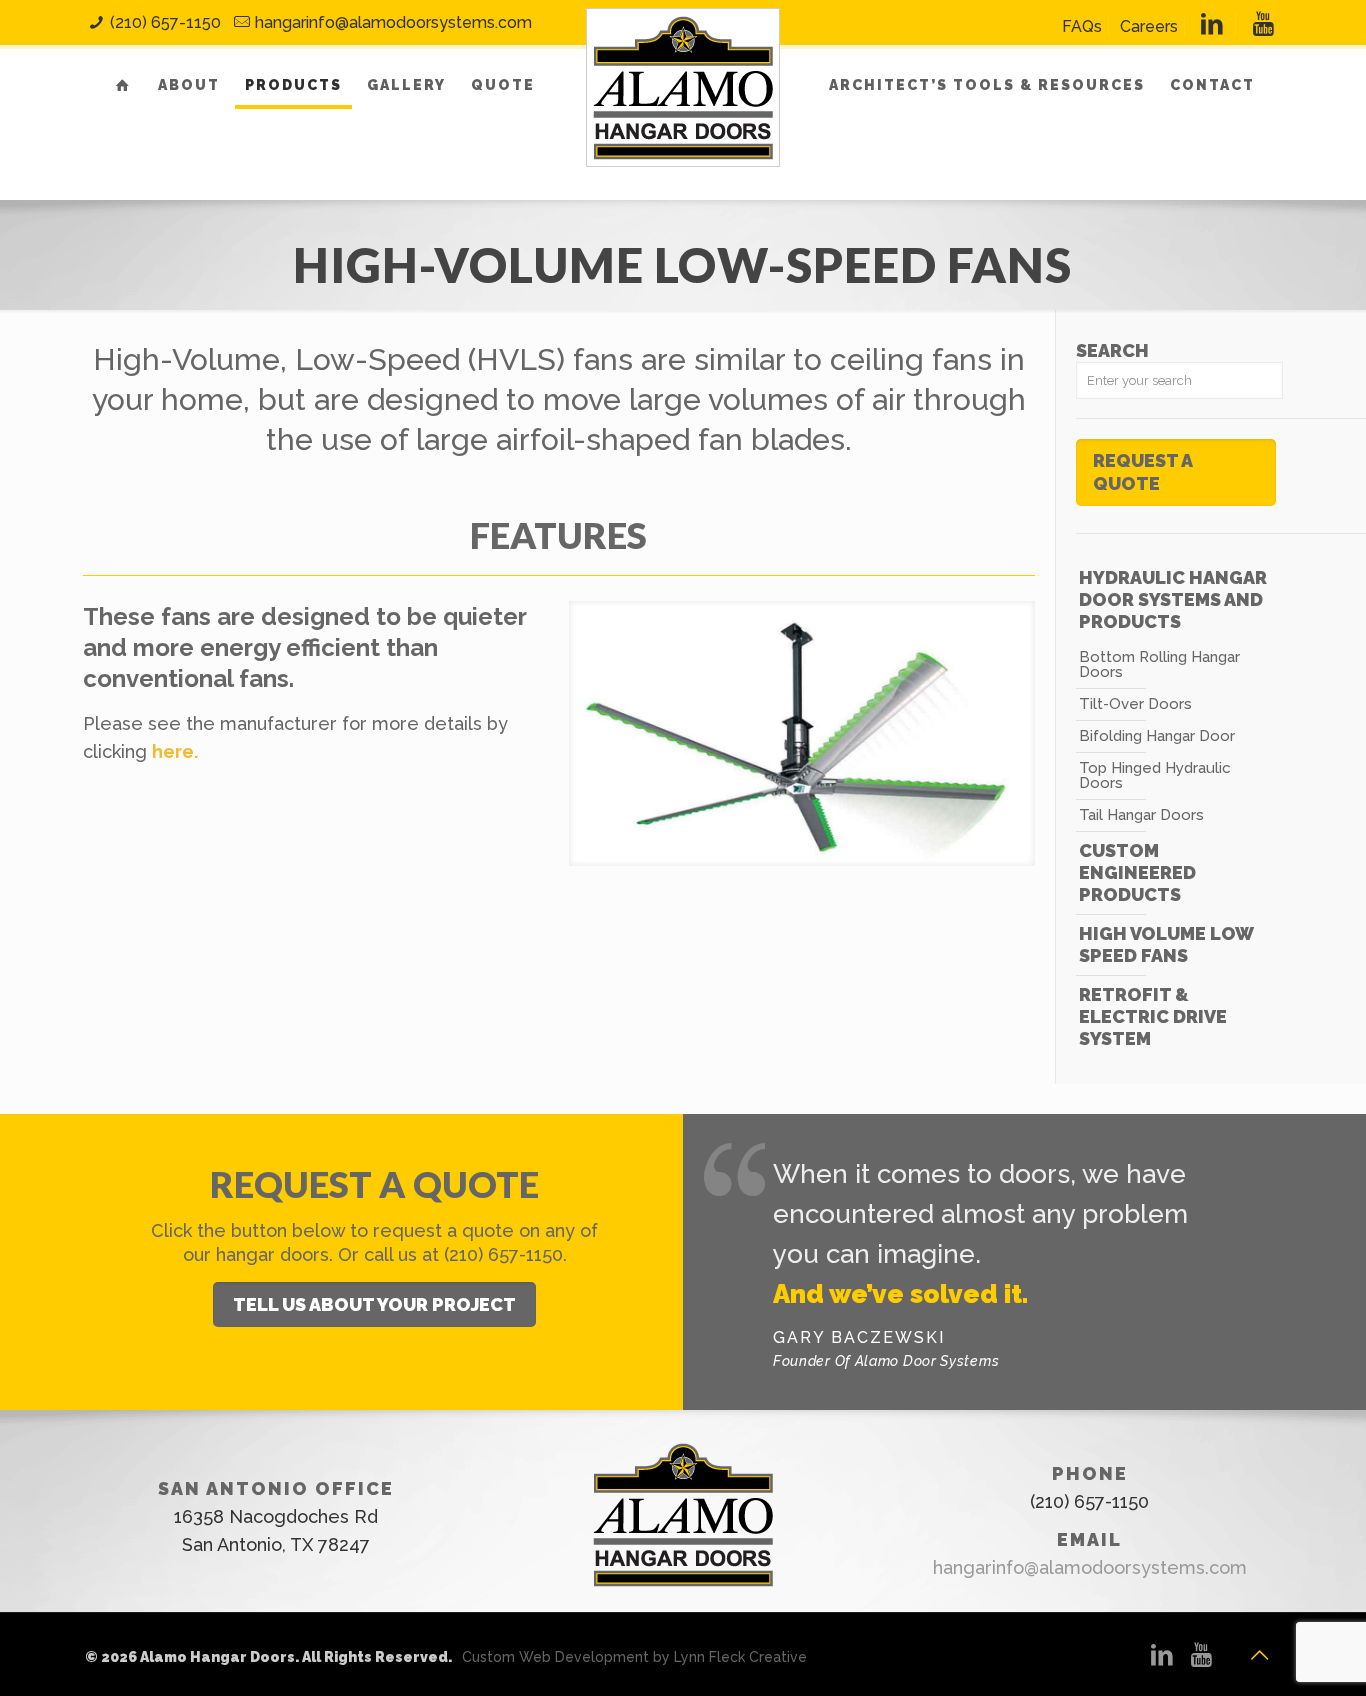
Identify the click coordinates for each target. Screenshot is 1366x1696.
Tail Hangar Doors (1141, 815)
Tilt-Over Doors (1135, 704)
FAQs (1082, 26)
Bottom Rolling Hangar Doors (1159, 664)
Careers (1149, 26)
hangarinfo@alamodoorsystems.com (393, 22)
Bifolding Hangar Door (1157, 736)
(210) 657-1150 (165, 22)
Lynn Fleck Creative (740, 1657)
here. (175, 751)
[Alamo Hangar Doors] (683, 111)
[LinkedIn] (1163, 1658)
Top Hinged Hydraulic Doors (1155, 775)
